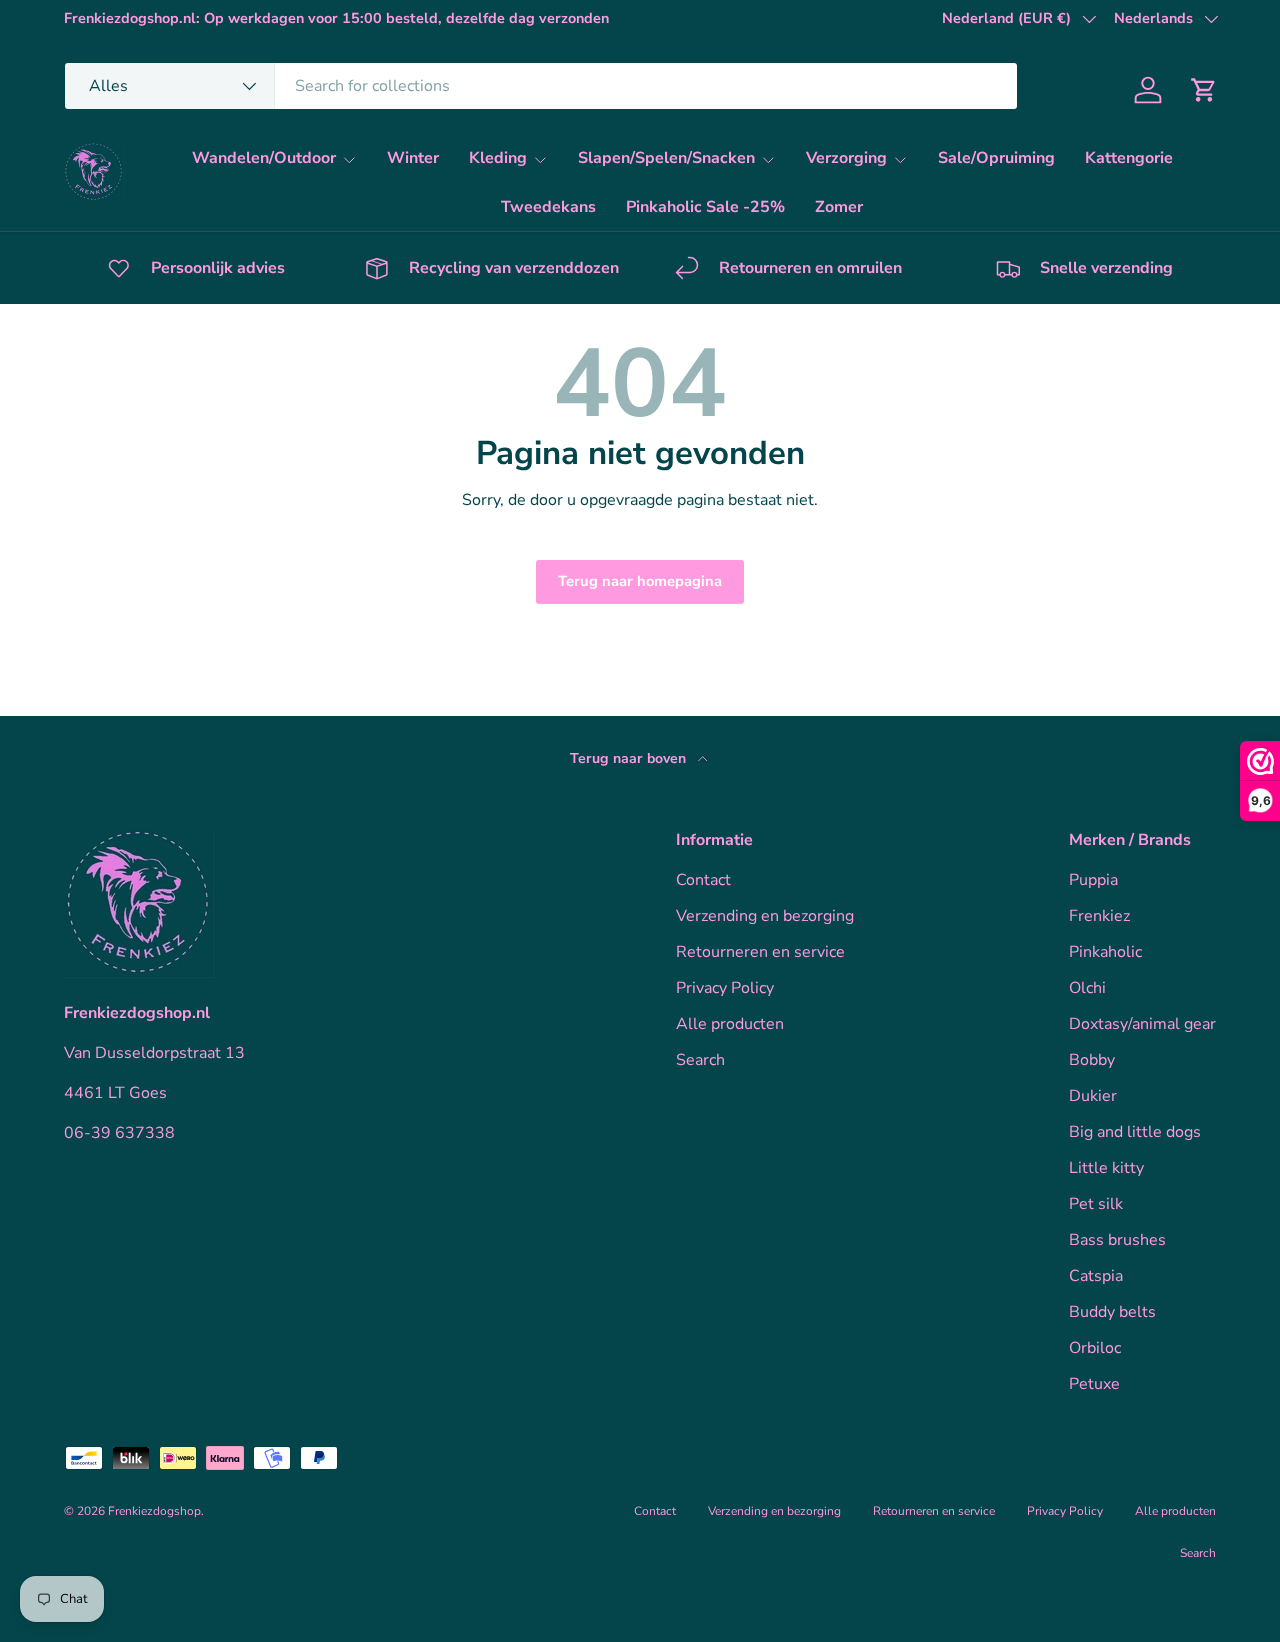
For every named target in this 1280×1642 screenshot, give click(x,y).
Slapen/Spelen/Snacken (666, 158)
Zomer (839, 207)
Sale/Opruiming (996, 158)
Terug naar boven (630, 758)
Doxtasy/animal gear (1142, 1024)
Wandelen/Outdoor (264, 158)
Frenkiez (1099, 916)
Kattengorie (1129, 158)
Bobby (1092, 1060)
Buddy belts (1112, 1312)
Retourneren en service (760, 952)
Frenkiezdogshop (154, 1511)
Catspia (1096, 1276)
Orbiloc (1095, 1348)
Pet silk (1096, 1204)
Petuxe (1094, 1384)
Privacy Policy (725, 988)
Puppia (1093, 880)
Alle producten (730, 1024)
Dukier (1093, 1096)
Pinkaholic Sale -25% (705, 207)
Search (700, 1060)
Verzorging (846, 158)
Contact (703, 880)
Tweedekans (548, 207)
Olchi (1087, 988)
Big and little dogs (1135, 1132)
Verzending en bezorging (765, 916)
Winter (413, 158)
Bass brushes (1117, 1240)
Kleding (498, 158)
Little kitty (1106, 1168)
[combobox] (541, 86)
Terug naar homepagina (640, 581)
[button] (1204, 90)
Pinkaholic (1105, 952)
